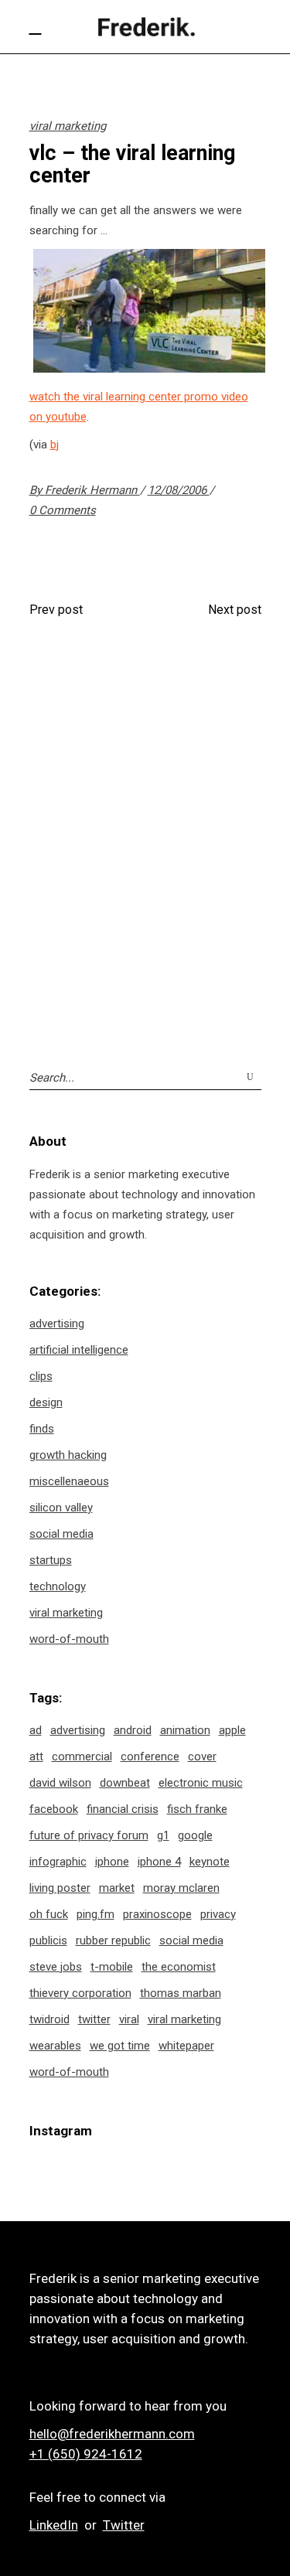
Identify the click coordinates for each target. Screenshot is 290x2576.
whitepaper (186, 2046)
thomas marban (181, 1993)
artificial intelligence (79, 1350)
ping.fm (96, 1914)
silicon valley (61, 1508)
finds (42, 1429)
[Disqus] (145, 836)
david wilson (60, 1783)
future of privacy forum (89, 1835)
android (133, 1730)
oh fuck (49, 1914)
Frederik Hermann (92, 490)
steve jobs (56, 1967)
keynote (210, 1862)
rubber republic (113, 1941)
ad (36, 1730)
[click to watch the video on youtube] (149, 369)
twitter (94, 2019)
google (195, 1835)
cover (202, 1757)
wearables (55, 2046)
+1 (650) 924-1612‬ (86, 2454)
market (117, 1888)
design (46, 1402)
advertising (57, 1324)
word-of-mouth (69, 1639)
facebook (54, 1809)
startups (51, 1560)
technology (58, 1586)
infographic (58, 1862)
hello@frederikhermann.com (112, 2434)
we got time (120, 2046)
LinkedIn (54, 2525)
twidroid (49, 2019)
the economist (179, 1967)
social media (61, 1534)
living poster (60, 1888)
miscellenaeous (69, 1481)
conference (150, 1757)
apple (232, 1730)
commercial (82, 1757)
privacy (218, 1914)
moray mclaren (181, 1888)
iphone (112, 1862)
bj (55, 445)
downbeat (125, 1783)
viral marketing (68, 126)
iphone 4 (159, 1862)
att (36, 1757)
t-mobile (112, 1967)
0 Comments (63, 510)
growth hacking (68, 1455)
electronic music (201, 1783)
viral (129, 2019)
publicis (48, 1941)
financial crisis (123, 1809)
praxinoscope (157, 1914)
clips (41, 1376)
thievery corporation (80, 1993)
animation (185, 1730)
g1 (163, 1835)
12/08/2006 (179, 490)
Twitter (124, 2525)
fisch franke (197, 1809)
